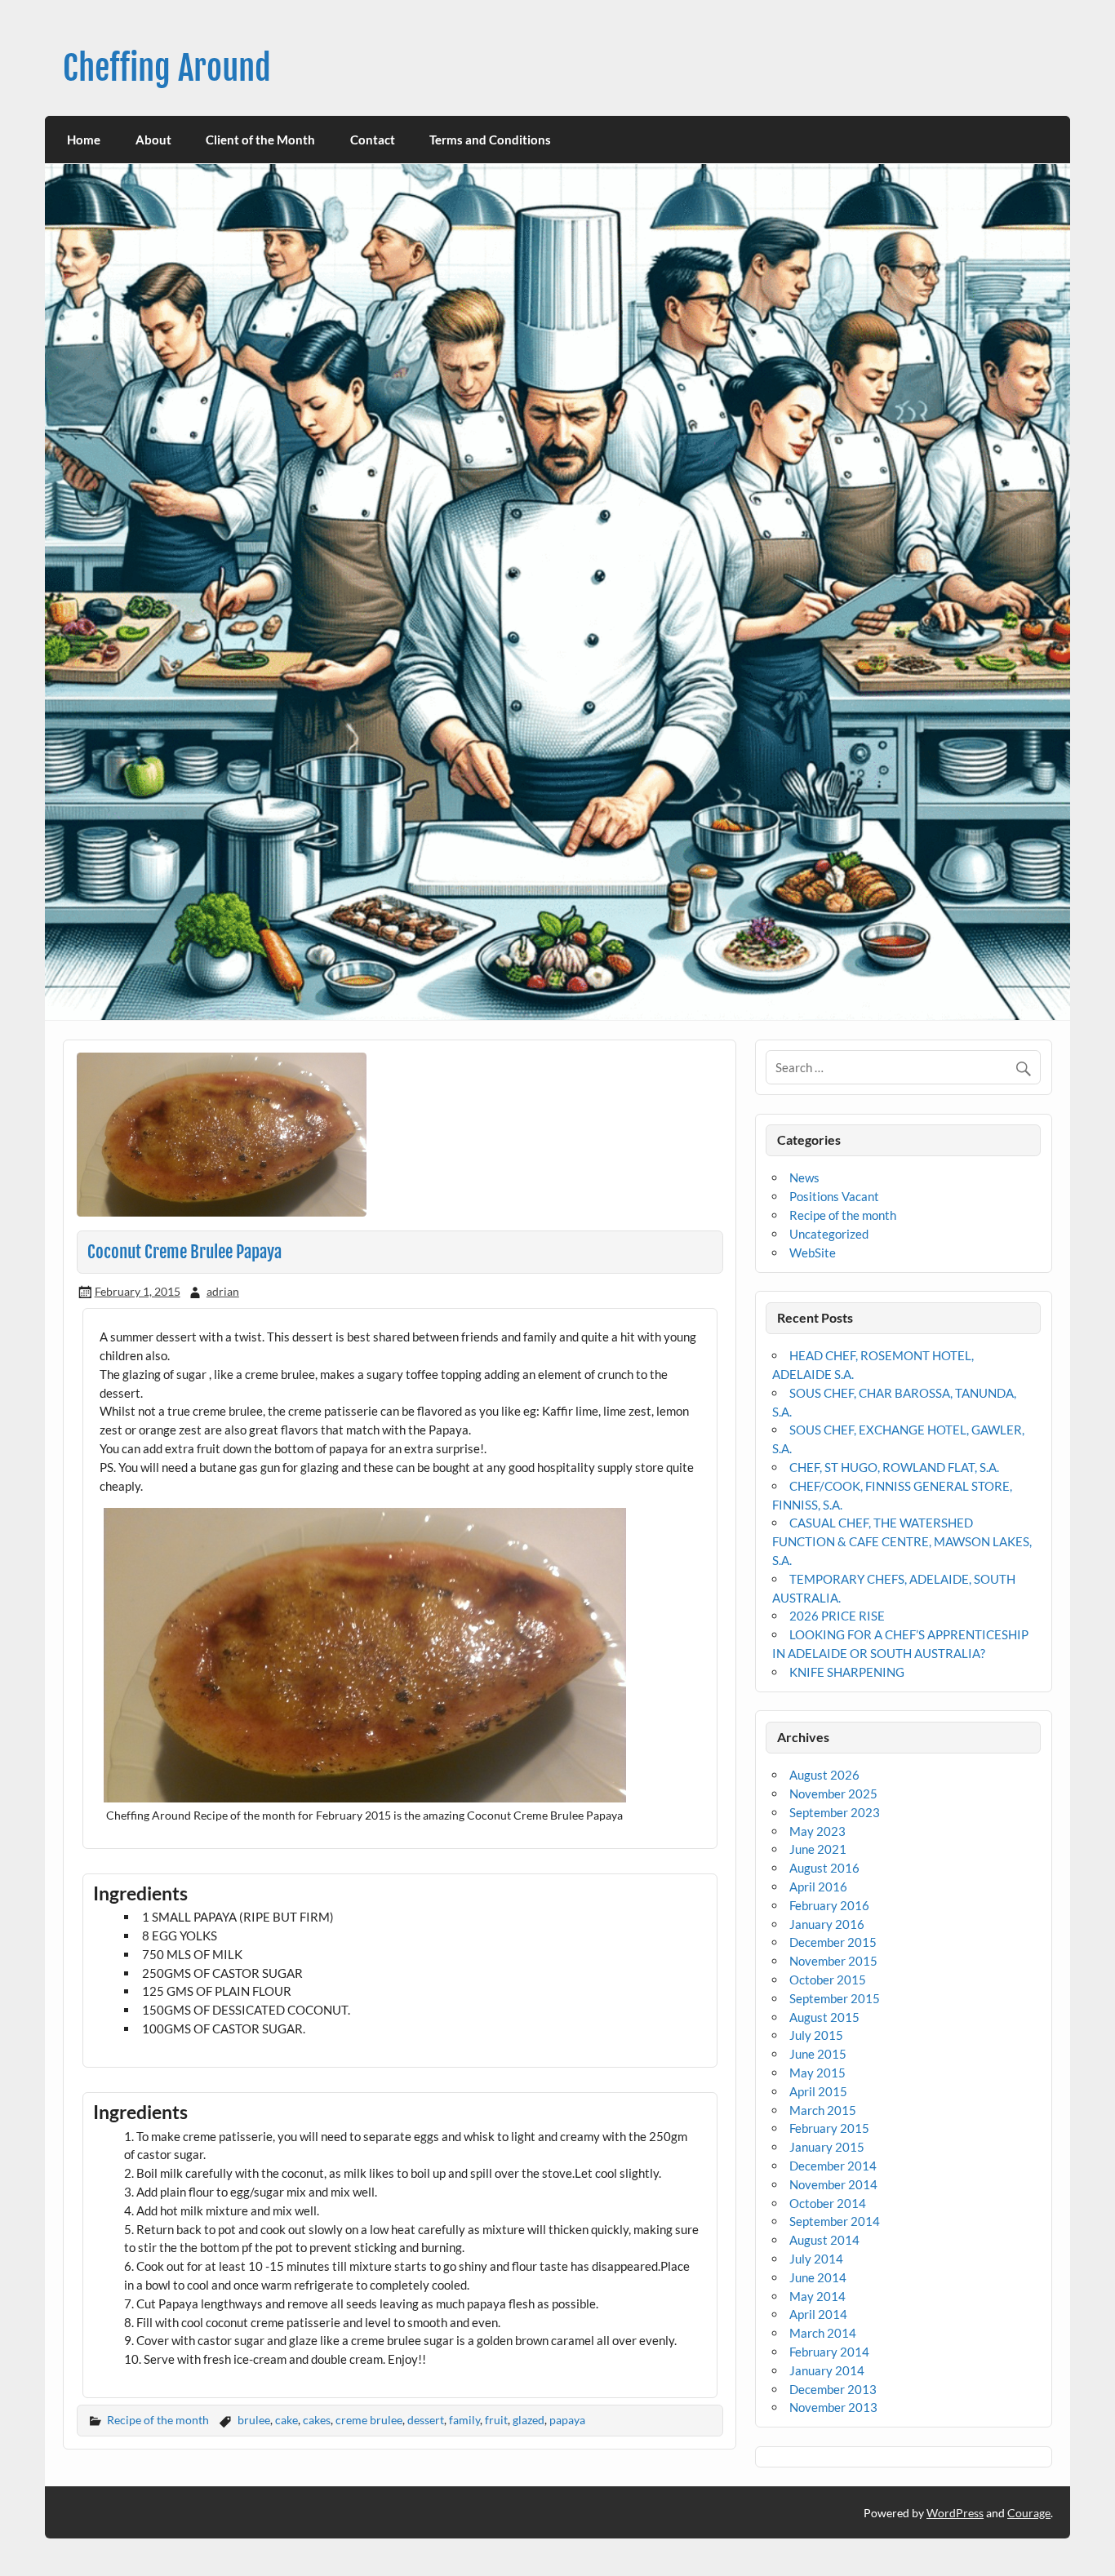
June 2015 (818, 2054)
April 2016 (818, 1887)
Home (84, 140)
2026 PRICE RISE (837, 1616)
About (153, 140)
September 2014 (835, 2221)
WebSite (813, 1253)
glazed (529, 2420)
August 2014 (824, 2240)
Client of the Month (260, 140)
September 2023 (835, 1812)
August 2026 (824, 1775)
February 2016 (829, 1905)
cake (287, 2420)
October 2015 (828, 1980)
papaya (567, 2420)
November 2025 (833, 1793)
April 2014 (818, 2314)
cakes (317, 2420)
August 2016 (824, 1868)
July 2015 (816, 2035)
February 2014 (829, 2352)
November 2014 (833, 2184)
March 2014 (823, 2333)
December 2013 (833, 2389)
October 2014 (828, 2203)
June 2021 (818, 1849)
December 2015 (833, 1942)
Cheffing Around (167, 68)
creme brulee (369, 2420)
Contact (373, 140)
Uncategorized (829, 1234)
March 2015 (823, 2110)
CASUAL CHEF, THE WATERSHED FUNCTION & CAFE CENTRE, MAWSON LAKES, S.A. (902, 1541)
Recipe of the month (158, 2420)
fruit (496, 2420)
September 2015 (835, 1998)
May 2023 (817, 1831)
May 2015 (817, 2073)
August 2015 (824, 2017)
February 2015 (829, 2128)
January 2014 (827, 2370)
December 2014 (833, 2166)
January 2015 (827, 2147)
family (464, 2420)
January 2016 (827, 1924)
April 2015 (818, 2091)
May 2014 (817, 2296)
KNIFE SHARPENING (847, 1672)
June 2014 (818, 2277)
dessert (426, 2420)
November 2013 (833, 2407)
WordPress (955, 2513)
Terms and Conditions (490, 140)
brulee (254, 2420)
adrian (223, 1291)
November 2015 (833, 1961)
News (804, 1177)
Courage (1029, 2513)
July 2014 (816, 2259)
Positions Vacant (834, 1196)
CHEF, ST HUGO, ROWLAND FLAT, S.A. (894, 1467)
